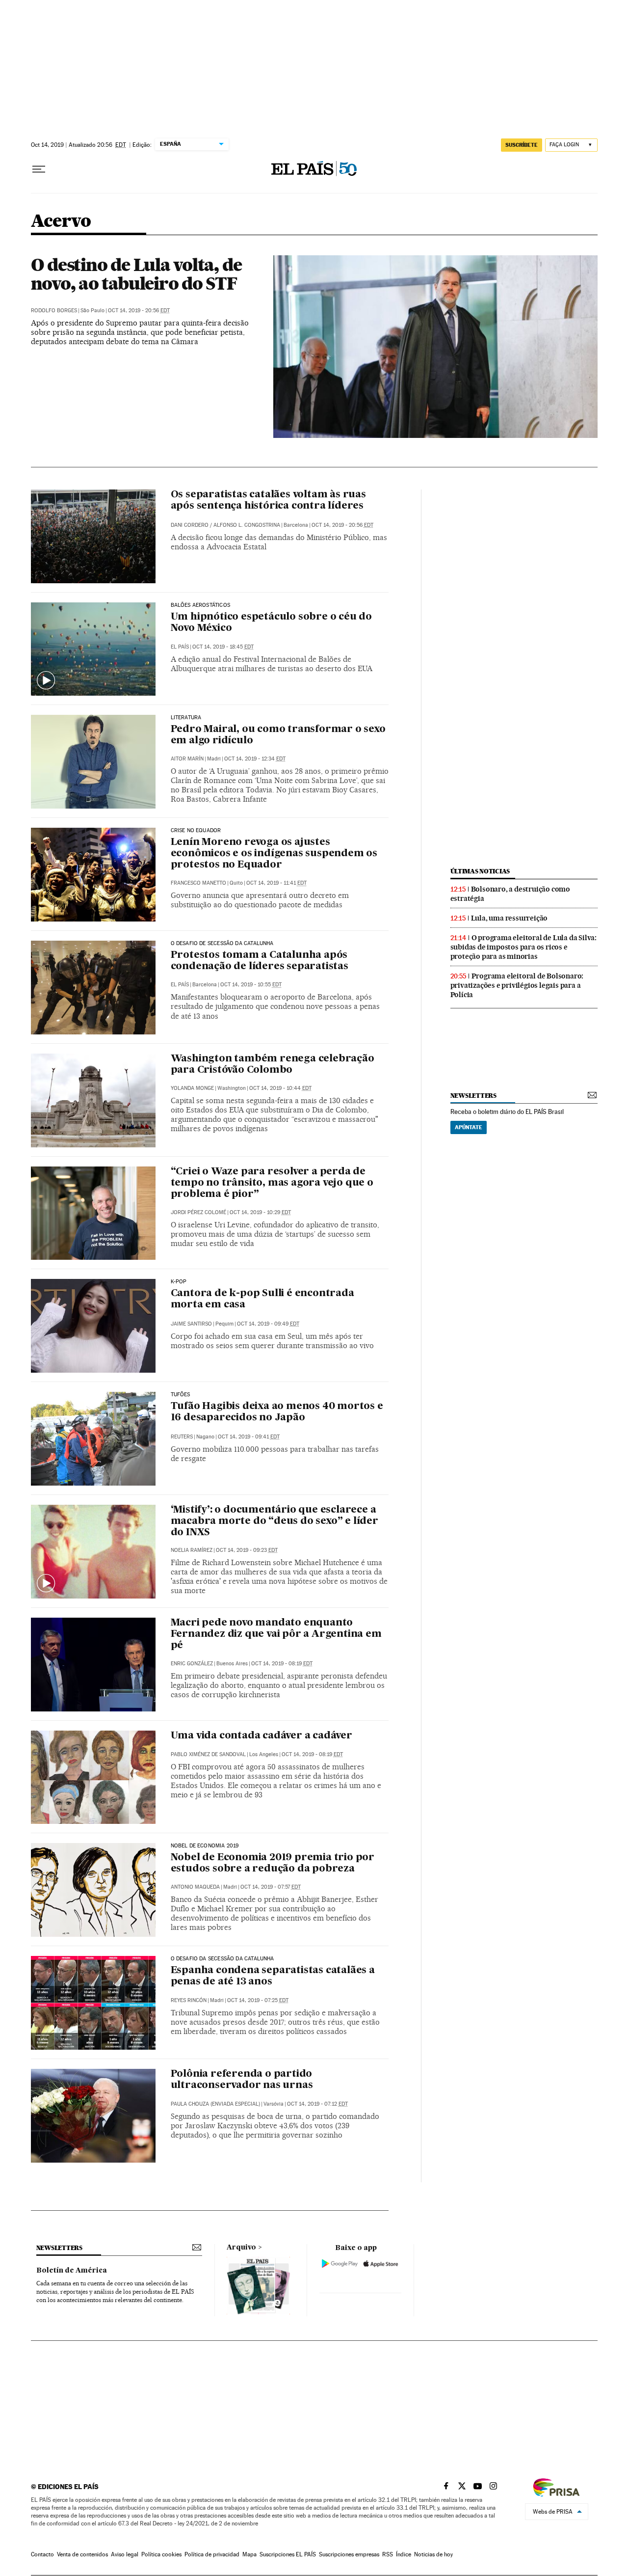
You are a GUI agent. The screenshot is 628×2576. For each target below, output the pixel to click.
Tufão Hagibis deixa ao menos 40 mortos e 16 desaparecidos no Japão (277, 1412)
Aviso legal (125, 2554)
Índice (404, 2554)
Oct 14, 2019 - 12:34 (255, 759)
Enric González (192, 1664)
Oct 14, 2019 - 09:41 (249, 1437)
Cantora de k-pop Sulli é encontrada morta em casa (262, 1299)
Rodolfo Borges (54, 311)
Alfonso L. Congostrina (247, 525)
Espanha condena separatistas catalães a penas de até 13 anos (273, 1976)
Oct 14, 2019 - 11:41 (276, 883)
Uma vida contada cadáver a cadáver (262, 1736)
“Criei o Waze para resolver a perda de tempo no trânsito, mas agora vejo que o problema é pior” (272, 1183)
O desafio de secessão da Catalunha (222, 944)
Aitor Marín (187, 759)
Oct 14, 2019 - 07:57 (271, 1887)
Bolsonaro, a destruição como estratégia (510, 894)
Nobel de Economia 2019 (205, 1846)
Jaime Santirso (191, 1324)
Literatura (186, 718)
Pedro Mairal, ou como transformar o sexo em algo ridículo (278, 735)
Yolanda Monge (192, 1088)
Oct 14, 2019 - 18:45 (223, 647)
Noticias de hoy (433, 2554)
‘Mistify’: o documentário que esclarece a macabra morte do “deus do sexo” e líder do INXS (275, 1521)
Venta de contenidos (82, 2554)
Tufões (181, 1395)
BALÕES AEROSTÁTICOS (200, 605)
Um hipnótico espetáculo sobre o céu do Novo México (271, 623)
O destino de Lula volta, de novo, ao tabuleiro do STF (136, 274)
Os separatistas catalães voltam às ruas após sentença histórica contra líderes (268, 501)
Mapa (249, 2554)
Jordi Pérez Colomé (198, 1212)
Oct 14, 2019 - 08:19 (282, 1664)
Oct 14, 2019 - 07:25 (258, 2000)
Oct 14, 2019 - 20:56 (139, 311)
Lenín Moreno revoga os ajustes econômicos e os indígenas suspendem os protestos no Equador (274, 854)
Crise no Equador (196, 831)
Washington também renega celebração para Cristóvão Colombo (273, 1065)
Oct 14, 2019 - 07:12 (317, 2104)
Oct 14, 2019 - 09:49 (268, 1324)
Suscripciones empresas (349, 2554)
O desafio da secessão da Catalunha (222, 1959)
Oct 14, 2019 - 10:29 (260, 1212)
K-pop (179, 1282)
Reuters (182, 1437)
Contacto (42, 2554)
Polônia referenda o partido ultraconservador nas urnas (242, 2080)
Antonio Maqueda (195, 1887)
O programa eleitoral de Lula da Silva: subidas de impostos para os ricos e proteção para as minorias (523, 947)
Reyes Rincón (189, 2000)
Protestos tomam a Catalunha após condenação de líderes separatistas (260, 961)
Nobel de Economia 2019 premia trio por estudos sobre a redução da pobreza (273, 1863)
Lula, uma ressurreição (510, 918)
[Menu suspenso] (39, 169)
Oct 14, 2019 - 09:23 (247, 1550)
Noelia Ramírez (192, 1550)
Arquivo (241, 2248)
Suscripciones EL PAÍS (288, 2554)
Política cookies (161, 2554)
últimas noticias (480, 871)
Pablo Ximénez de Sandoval (208, 1754)
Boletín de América (72, 2271)
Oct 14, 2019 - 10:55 (251, 985)
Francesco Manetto (198, 883)
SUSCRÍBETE (522, 145)
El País (180, 647)
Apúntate (469, 1127)
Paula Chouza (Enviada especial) (215, 2104)
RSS (388, 2554)
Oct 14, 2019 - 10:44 (280, 1088)
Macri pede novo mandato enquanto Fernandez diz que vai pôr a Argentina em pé (276, 1634)
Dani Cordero (190, 525)
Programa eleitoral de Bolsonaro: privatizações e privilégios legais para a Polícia (517, 985)
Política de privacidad (212, 2554)
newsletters (473, 1096)
